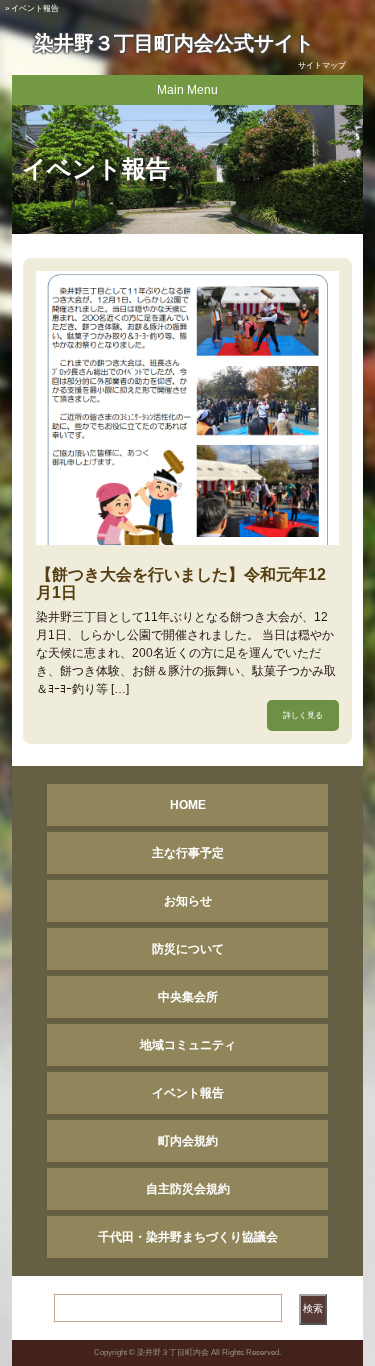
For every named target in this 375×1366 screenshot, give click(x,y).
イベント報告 (188, 1093)
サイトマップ (322, 65)
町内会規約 (188, 1141)
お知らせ (188, 901)
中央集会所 (188, 997)
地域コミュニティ (188, 1045)
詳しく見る (303, 715)
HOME (188, 805)
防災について (188, 949)
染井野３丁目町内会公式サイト (174, 43)
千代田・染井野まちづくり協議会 (188, 1237)
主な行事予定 (188, 853)
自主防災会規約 (188, 1189)
